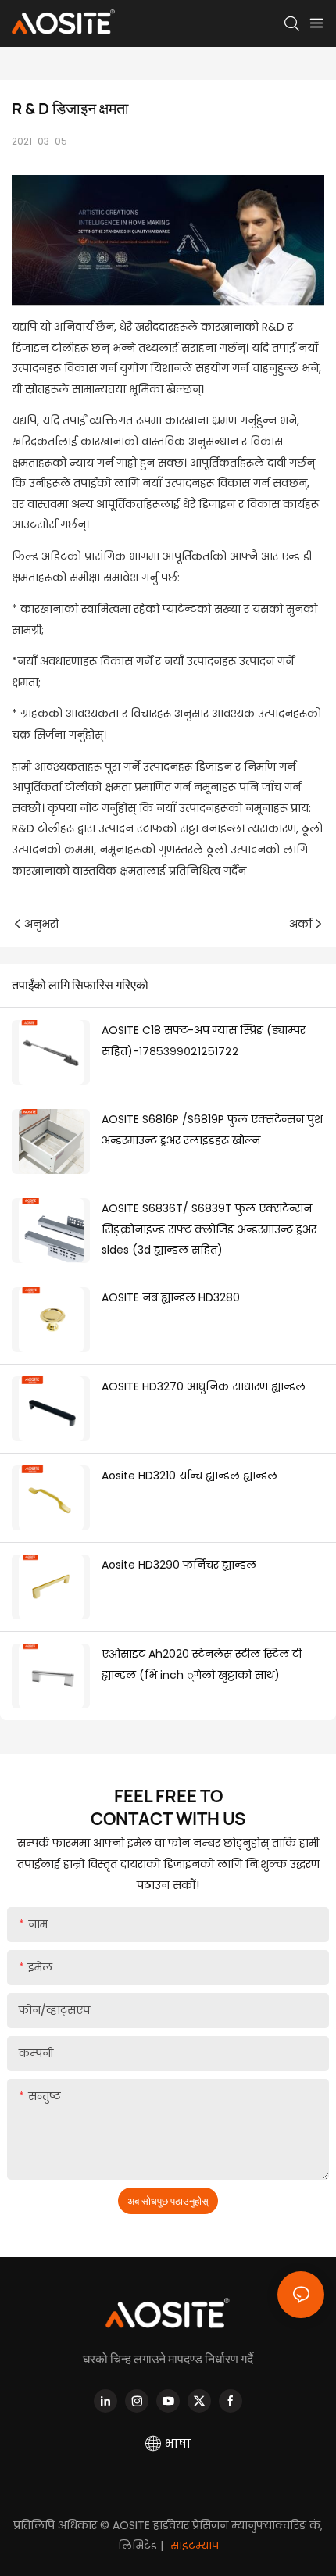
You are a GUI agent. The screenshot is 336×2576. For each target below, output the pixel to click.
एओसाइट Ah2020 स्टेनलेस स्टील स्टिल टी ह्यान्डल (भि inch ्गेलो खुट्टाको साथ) (202, 1664)
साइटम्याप (193, 2546)
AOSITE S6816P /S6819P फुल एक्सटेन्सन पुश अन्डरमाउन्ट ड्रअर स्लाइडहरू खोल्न (212, 1130)
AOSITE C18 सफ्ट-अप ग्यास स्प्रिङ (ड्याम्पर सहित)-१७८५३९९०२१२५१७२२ (204, 1041)
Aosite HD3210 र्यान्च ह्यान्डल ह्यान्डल (189, 1476)
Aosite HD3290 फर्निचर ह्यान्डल (179, 1565)
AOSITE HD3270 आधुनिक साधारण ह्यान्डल (204, 1386)
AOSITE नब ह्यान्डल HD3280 (171, 1297)
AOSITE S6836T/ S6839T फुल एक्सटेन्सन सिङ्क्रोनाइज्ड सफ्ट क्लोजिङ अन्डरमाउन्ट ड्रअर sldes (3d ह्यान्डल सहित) (209, 1229)
